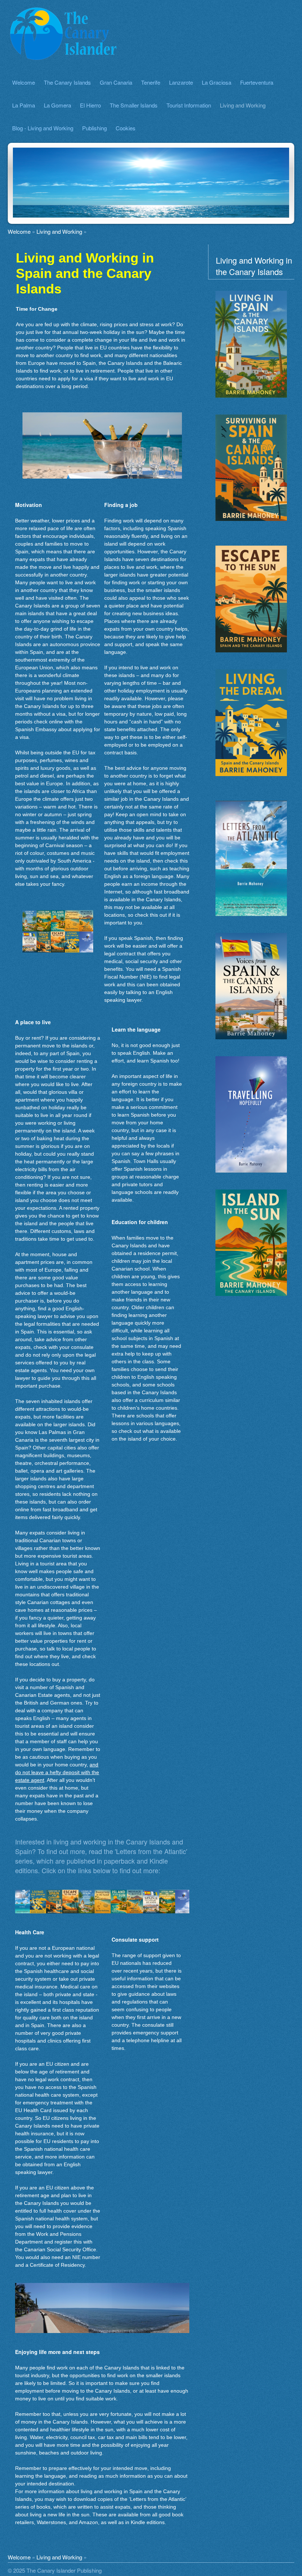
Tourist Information (189, 105)
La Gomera (57, 105)
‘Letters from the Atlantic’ (157, 2499)
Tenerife (151, 82)
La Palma (24, 105)
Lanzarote (181, 82)
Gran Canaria (116, 82)
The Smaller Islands (134, 105)
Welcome (24, 82)
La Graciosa (217, 82)
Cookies (126, 128)
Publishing (94, 128)
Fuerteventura (257, 82)
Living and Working (243, 105)
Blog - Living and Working (43, 128)
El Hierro (90, 105)
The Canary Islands (67, 82)
